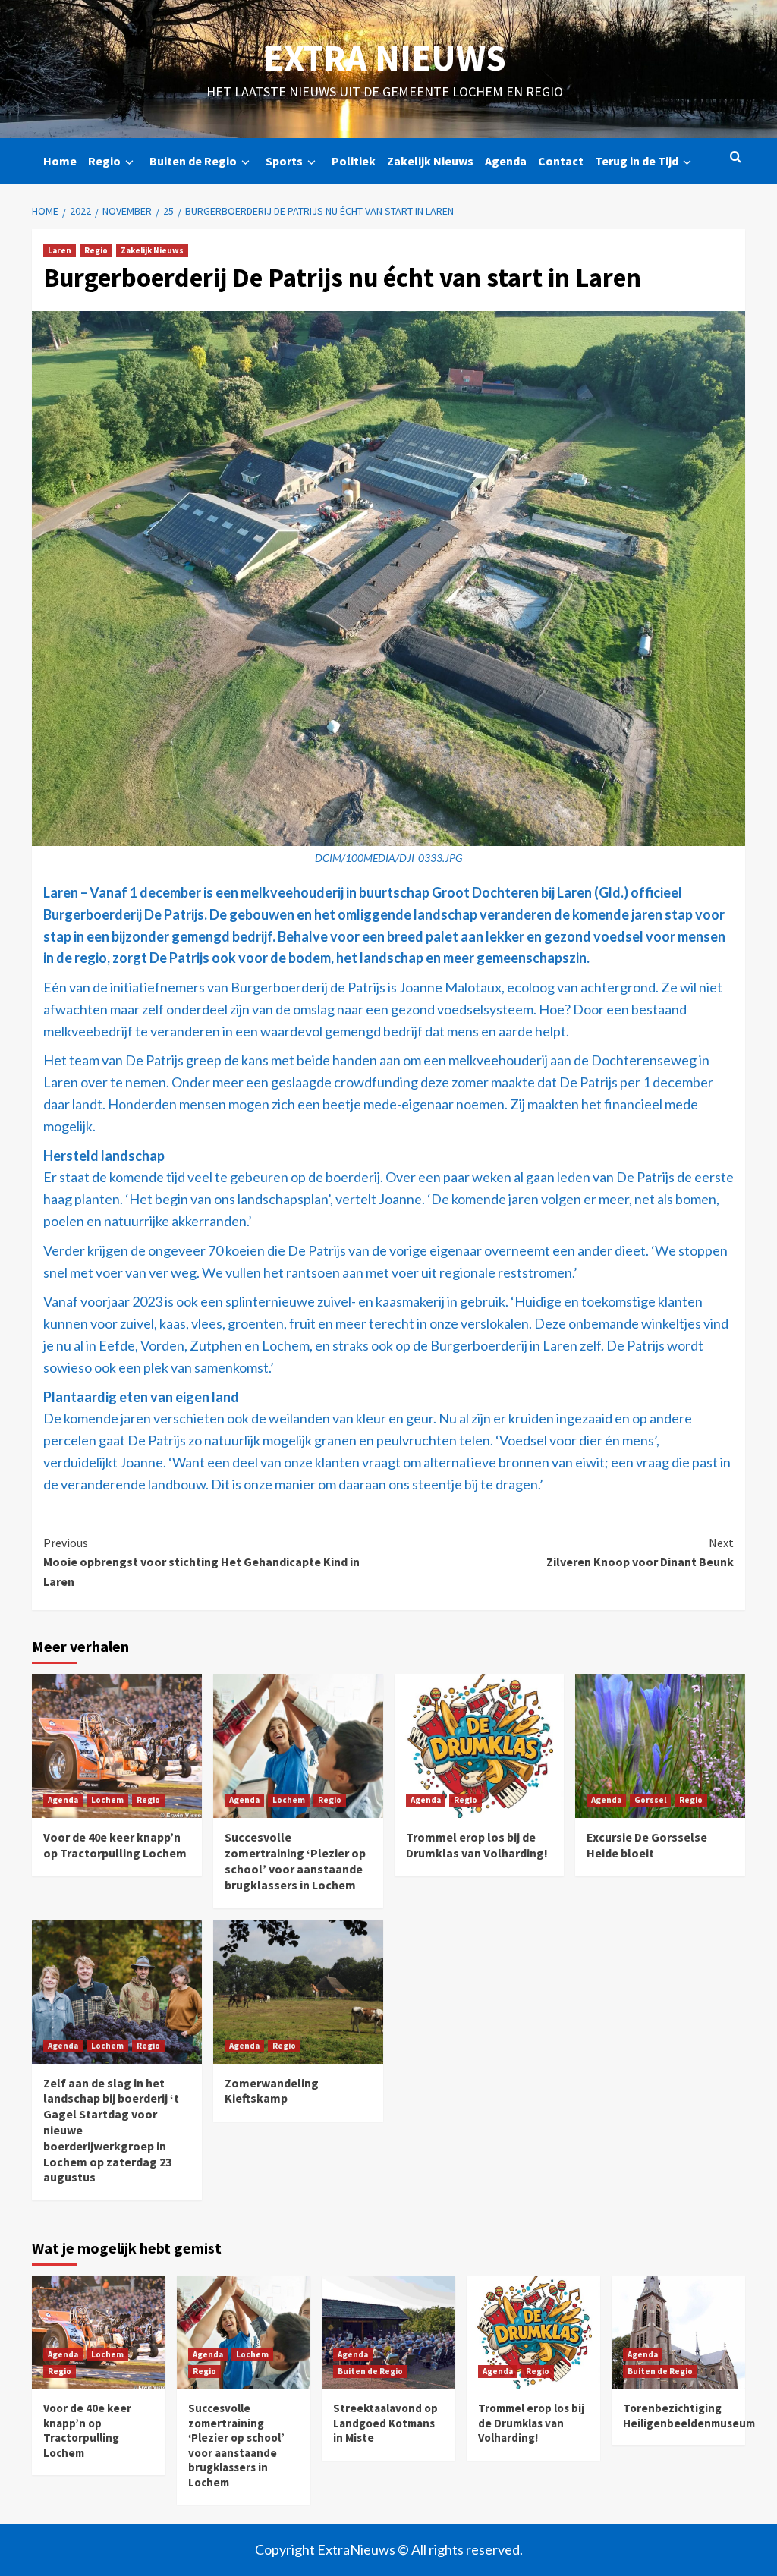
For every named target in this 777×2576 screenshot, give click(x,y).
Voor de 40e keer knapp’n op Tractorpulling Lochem (115, 1845)
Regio (104, 161)
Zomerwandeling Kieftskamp (272, 2091)
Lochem (107, 1800)
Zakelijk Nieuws (430, 161)
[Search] (736, 157)
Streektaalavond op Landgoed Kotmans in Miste (385, 2423)
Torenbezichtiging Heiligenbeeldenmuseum (689, 2416)
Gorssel (650, 1800)
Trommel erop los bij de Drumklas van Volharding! (477, 1845)
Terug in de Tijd (637, 161)
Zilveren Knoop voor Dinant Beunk (640, 1552)
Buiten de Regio (193, 161)
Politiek (354, 161)
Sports (284, 161)
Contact (561, 161)
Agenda (506, 161)
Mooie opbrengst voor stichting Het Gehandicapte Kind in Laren (201, 1562)
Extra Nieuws (385, 58)
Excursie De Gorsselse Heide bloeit (647, 1845)
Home (60, 161)
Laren (60, 250)
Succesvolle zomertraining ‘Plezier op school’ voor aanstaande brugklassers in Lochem (295, 1860)
